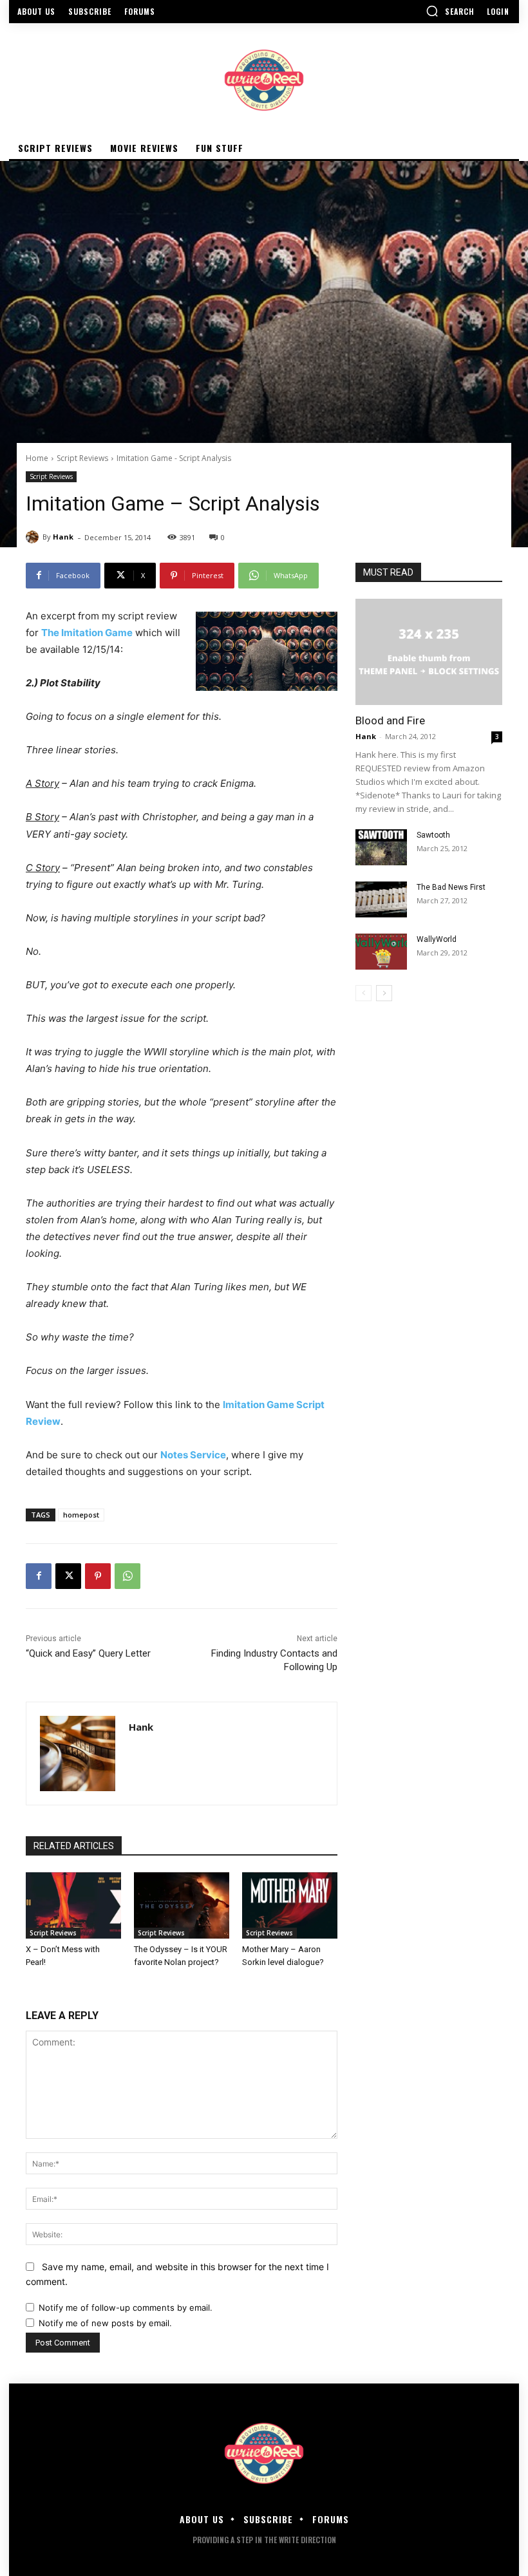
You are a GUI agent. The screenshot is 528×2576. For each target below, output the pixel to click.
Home (37, 458)
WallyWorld (437, 939)
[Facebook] (39, 1576)
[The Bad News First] (381, 899)
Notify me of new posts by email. (105, 2323)
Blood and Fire (390, 720)
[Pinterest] (98, 1576)
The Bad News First (451, 887)
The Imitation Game (87, 633)
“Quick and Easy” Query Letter (88, 1653)
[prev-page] (363, 993)
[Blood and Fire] (429, 652)
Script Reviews (82, 458)
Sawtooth (433, 835)
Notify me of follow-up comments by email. (126, 2308)
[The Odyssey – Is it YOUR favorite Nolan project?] (182, 1906)
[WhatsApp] (127, 1576)
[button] (450, 11)
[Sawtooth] (381, 847)
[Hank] (34, 537)
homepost (81, 1515)
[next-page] (384, 993)
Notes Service (193, 1455)
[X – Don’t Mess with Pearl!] (73, 1906)
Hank (63, 537)
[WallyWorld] (381, 952)
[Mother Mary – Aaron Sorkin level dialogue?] (290, 1906)
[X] (68, 1576)
